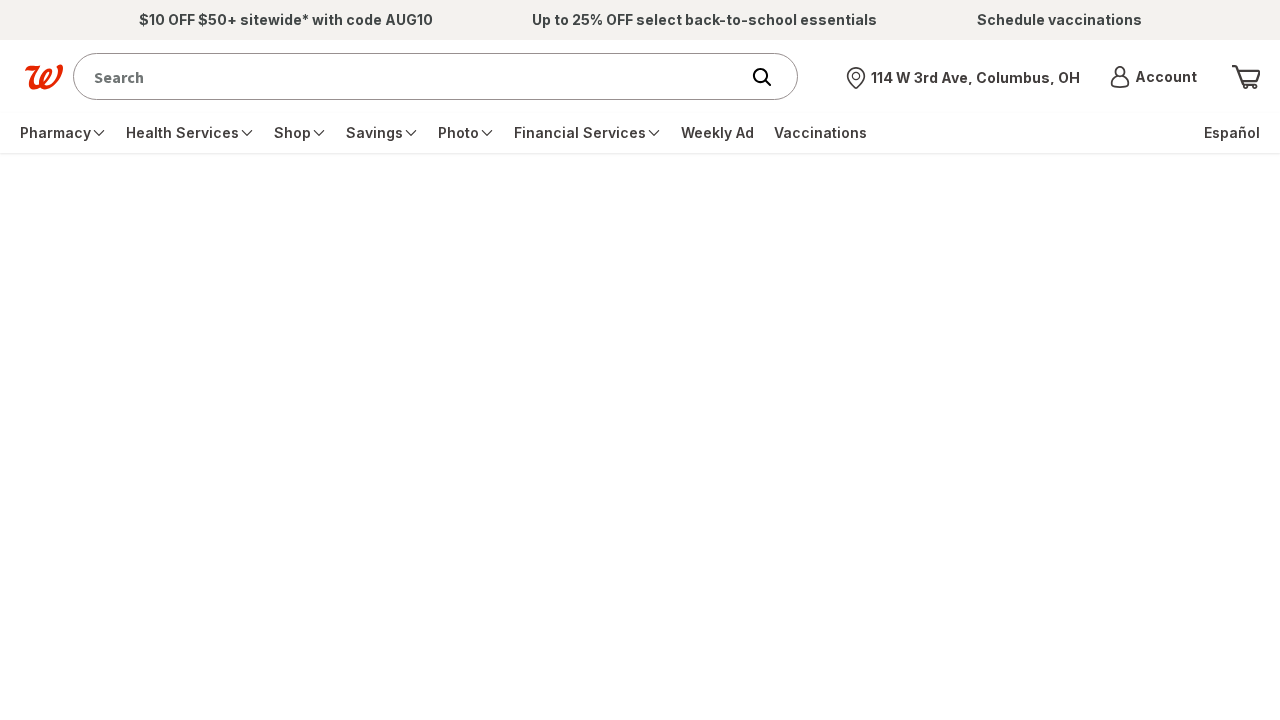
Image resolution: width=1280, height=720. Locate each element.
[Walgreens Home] (44, 77)
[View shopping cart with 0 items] (1246, 77)
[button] (1153, 77)
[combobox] (410, 76)
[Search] (772, 77)
